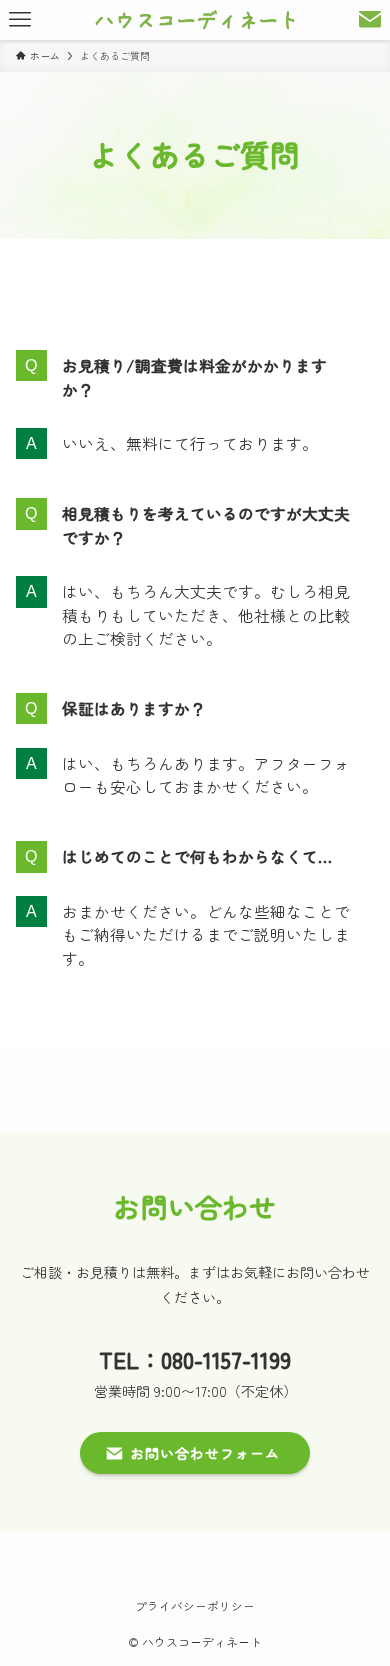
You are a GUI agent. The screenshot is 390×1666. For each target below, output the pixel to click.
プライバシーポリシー (195, 1605)
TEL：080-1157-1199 (195, 1359)
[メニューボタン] (20, 20)
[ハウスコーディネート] (194, 20)
